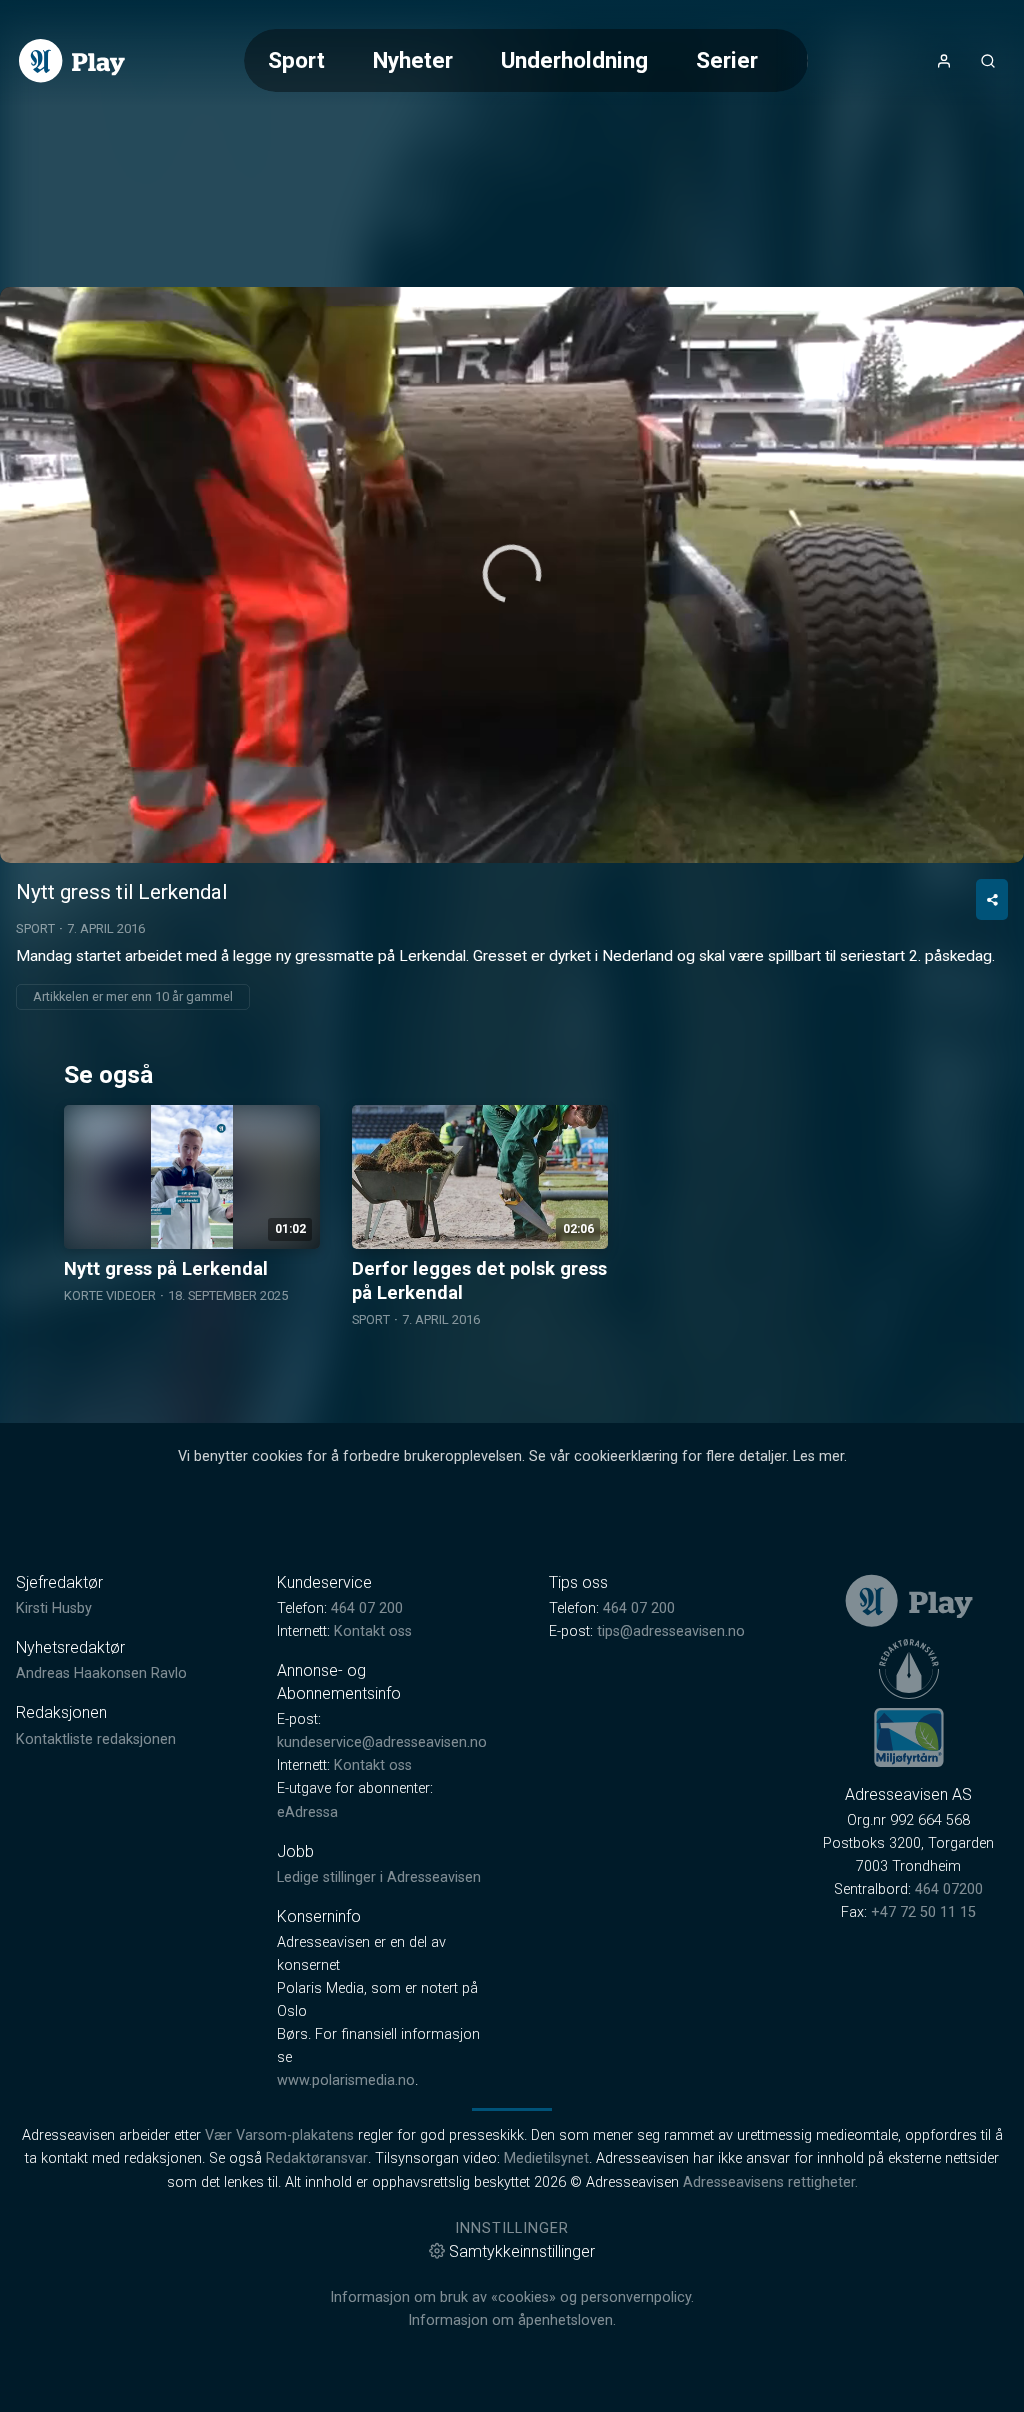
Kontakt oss (373, 1631)
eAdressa (307, 1812)
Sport (296, 60)
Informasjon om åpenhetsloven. (512, 2320)
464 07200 (949, 1889)
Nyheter (413, 60)
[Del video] (992, 899)
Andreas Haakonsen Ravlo (101, 1673)
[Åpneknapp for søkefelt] (988, 61)
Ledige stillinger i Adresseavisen (379, 1877)
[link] (72, 61)
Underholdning (574, 60)
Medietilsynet (546, 2158)
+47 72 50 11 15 (923, 1912)
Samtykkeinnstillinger (522, 2251)
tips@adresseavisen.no (671, 1631)
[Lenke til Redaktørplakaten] (909, 1669)
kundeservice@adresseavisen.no (382, 1742)
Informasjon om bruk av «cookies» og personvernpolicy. (512, 2297)
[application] (512, 575)
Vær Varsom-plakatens (279, 2135)
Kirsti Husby (54, 1608)
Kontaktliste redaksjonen (96, 1739)
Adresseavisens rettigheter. (770, 2182)
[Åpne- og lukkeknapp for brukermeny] (944, 61)
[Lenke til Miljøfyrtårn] (909, 1737)
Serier (727, 60)
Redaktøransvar (317, 2158)
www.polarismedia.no (346, 2080)
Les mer (818, 1456)
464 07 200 (367, 1608)
